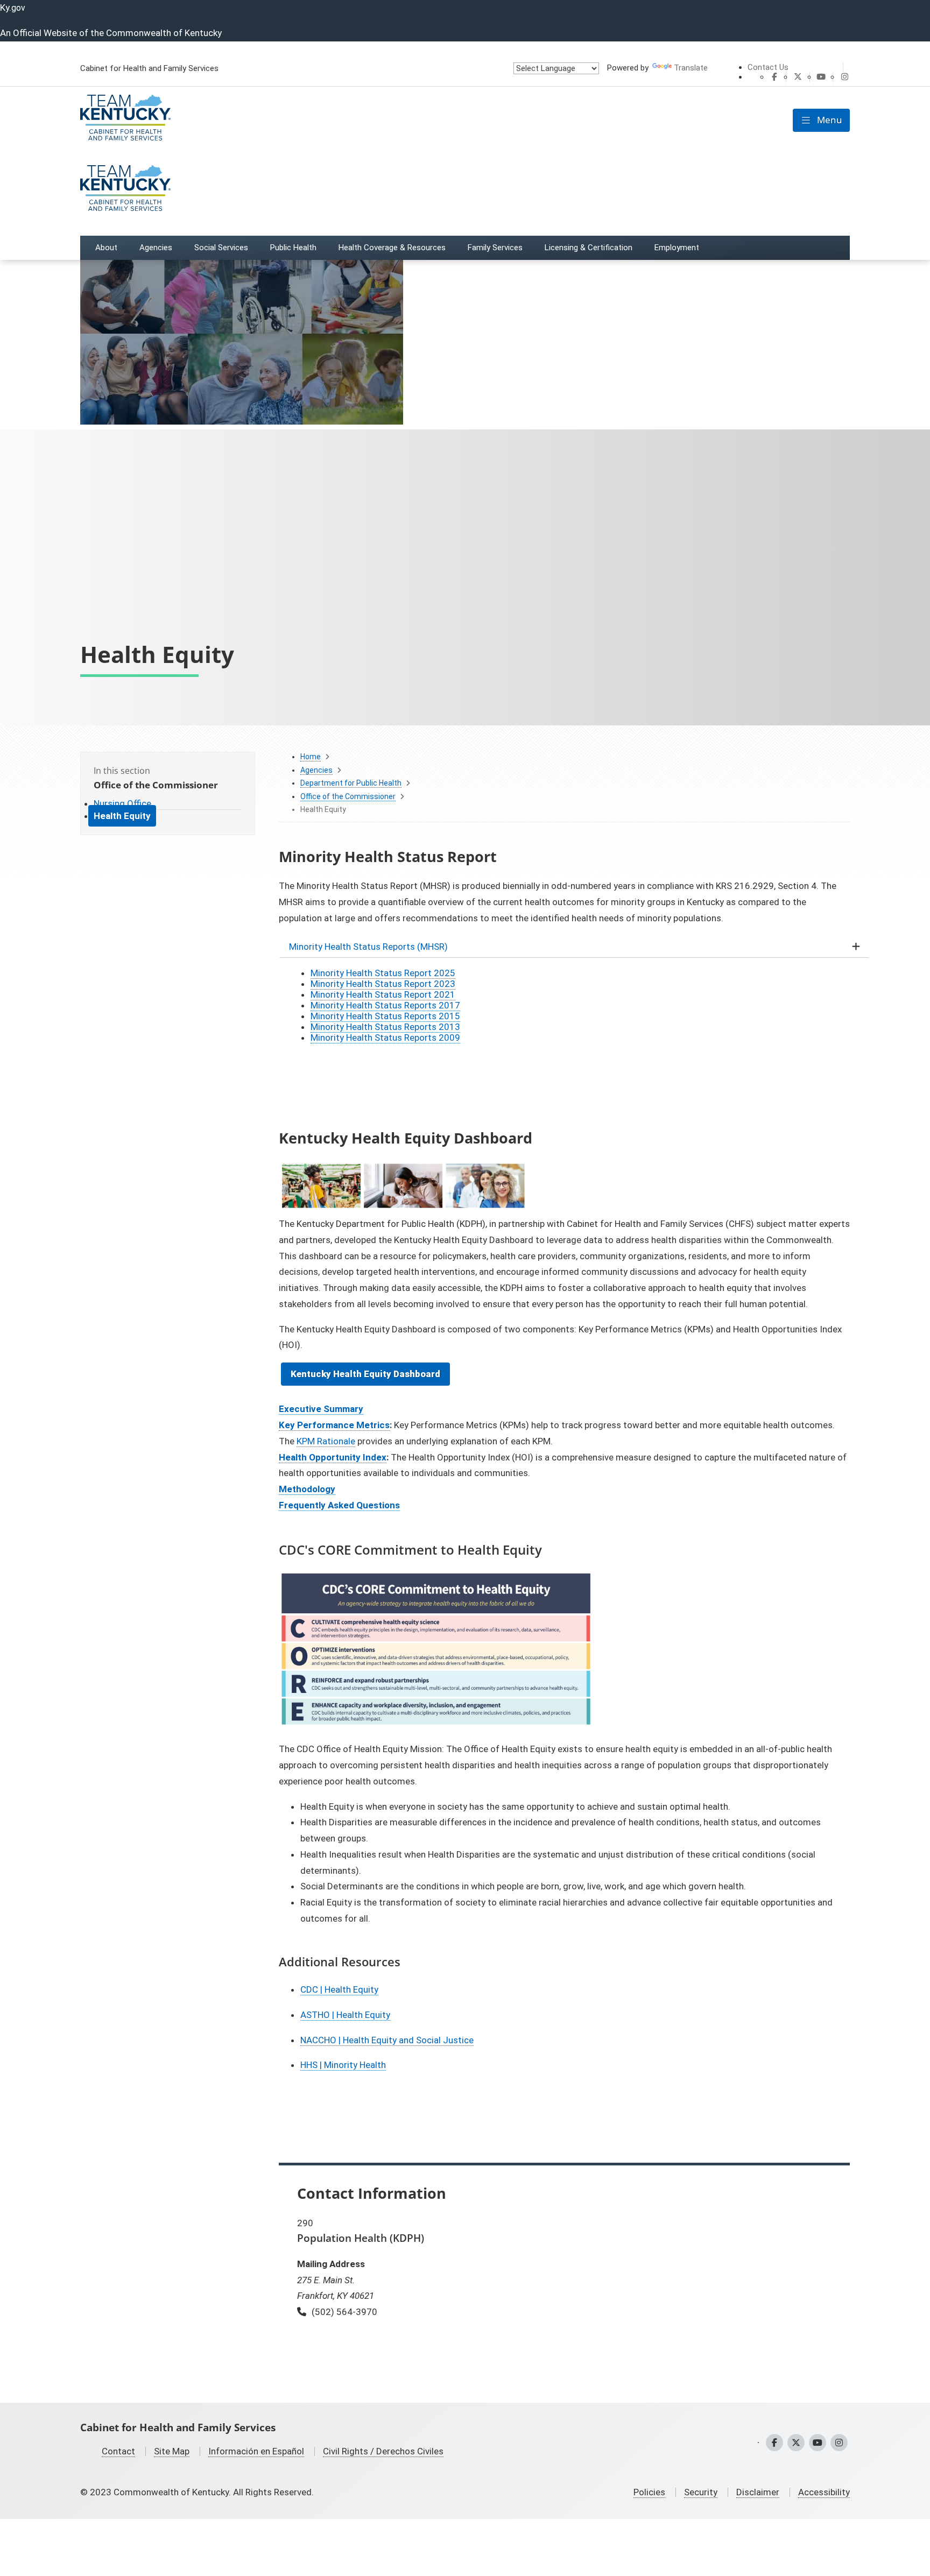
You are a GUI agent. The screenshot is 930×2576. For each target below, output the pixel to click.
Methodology (307, 1489)
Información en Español (256, 2451)
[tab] (564, 947)
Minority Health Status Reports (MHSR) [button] (368, 947)
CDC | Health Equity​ (339, 1989)
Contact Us (768, 67)
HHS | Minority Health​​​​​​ (343, 2065)
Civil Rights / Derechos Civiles (383, 2451)
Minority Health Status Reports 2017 (385, 1005)
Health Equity (122, 816)
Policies (649, 2492)
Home (311, 757)
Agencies (316, 770)
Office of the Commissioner (348, 796)
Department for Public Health (351, 783)
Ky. (13, 8)
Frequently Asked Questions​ (339, 1505)
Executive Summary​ (321, 1409)
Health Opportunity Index (333, 1457)
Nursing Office (122, 803)
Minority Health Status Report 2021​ (383, 994)
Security (701, 2492)
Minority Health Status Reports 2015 (385, 1016)
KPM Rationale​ (326, 1441)
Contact (118, 2451)
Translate (691, 68)
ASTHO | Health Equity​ (345, 2015)
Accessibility (824, 2492)
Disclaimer (758, 2492)
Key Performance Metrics (334, 1425)
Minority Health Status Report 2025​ (383, 973)
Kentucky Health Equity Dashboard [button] (365, 1374)
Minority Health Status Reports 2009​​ (385, 1038)
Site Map (172, 2451)
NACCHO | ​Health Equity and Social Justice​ (387, 2040)
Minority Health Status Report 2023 (383, 984)
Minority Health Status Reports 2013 (385, 1027)
